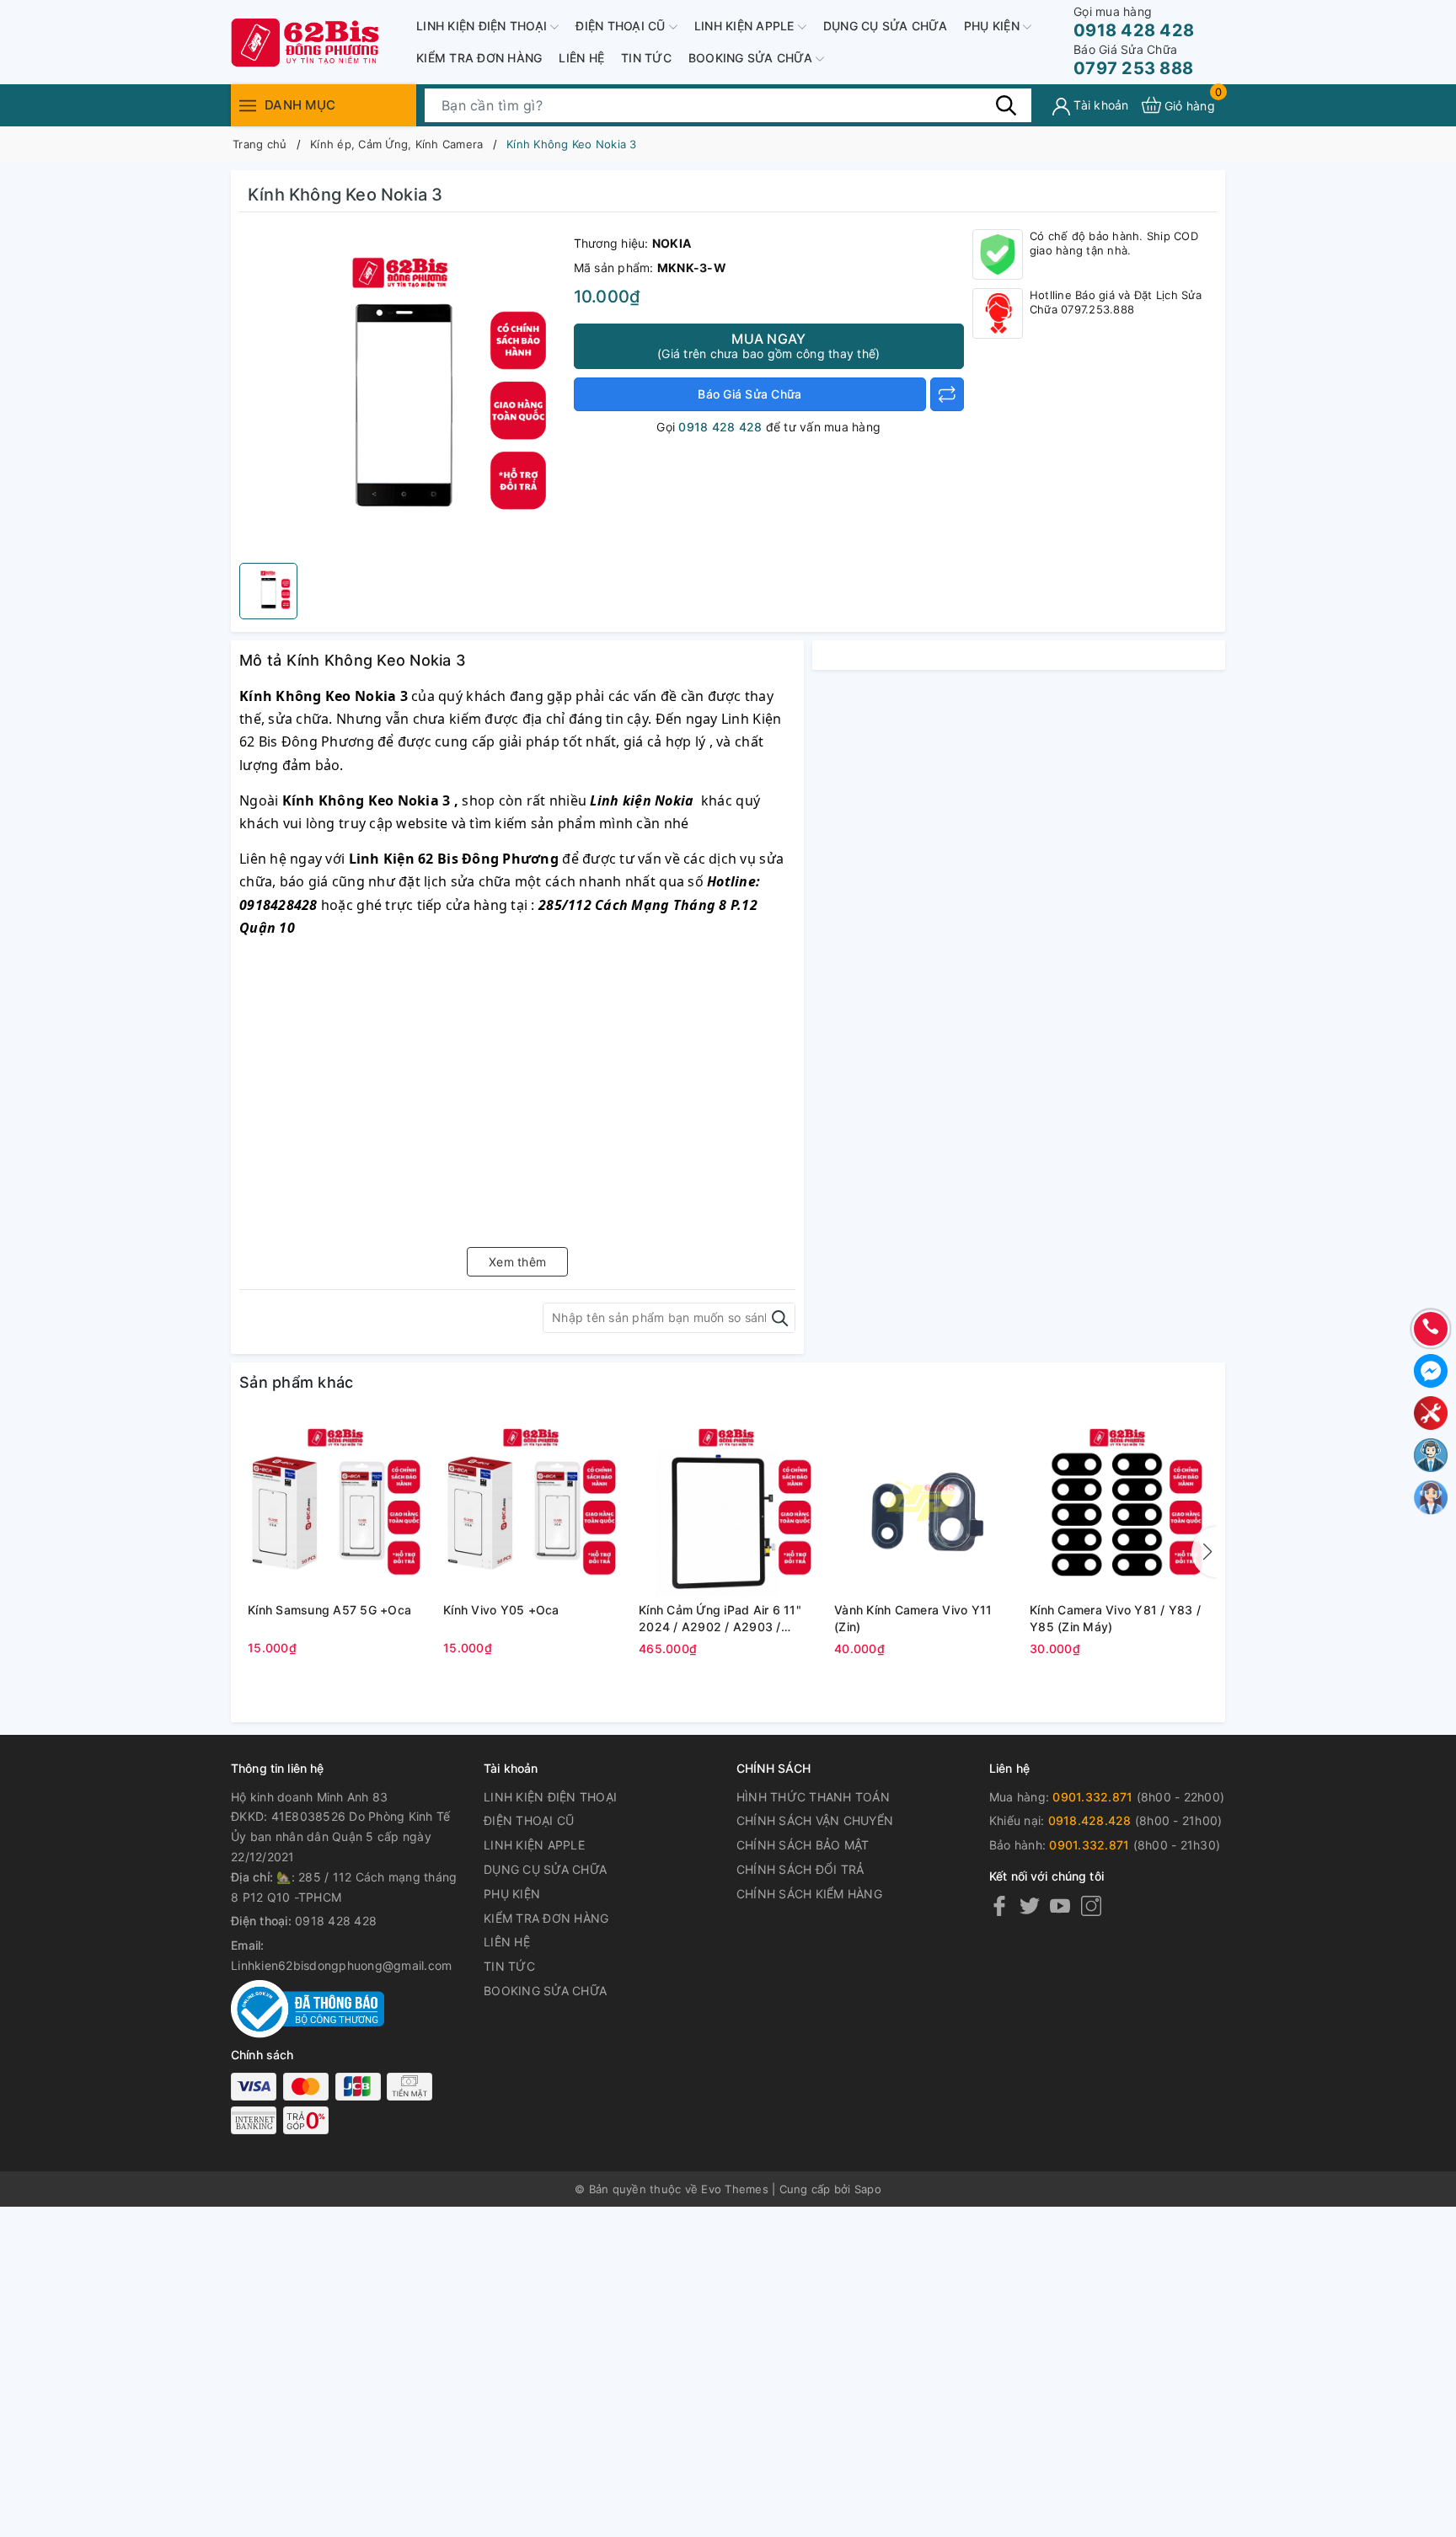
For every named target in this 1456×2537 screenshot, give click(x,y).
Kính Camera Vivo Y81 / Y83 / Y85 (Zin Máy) (1115, 1618)
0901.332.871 (1092, 1797)
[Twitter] (1030, 1905)
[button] (1204, 1552)
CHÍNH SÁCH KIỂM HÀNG (809, 1894)
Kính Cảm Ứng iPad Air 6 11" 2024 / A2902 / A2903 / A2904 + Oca (720, 1619)
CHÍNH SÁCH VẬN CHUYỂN (815, 1820)
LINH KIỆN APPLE (746, 26)
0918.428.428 (1090, 1820)
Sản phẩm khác (296, 1382)
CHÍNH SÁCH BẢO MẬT (803, 1845)
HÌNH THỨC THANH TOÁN (813, 1797)
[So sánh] (947, 394)
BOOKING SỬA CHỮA (752, 58)
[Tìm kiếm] (1006, 104)
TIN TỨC (646, 58)
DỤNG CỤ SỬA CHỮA (885, 26)
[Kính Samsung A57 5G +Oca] (337, 1507)
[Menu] (248, 105)
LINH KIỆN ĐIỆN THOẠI (483, 26)
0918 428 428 (1134, 22)
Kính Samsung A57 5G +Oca (329, 1610)
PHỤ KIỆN (993, 26)
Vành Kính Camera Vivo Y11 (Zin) (913, 1618)
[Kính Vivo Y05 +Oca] (533, 1507)
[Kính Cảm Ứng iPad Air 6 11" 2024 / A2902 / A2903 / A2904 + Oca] (728, 1507)
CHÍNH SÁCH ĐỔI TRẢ (800, 1869)
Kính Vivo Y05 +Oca (501, 1610)
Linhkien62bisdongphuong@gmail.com (341, 1965)
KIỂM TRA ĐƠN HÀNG (479, 58)
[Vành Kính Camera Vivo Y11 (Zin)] (923, 1507)
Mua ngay (768, 345)
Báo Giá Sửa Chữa (749, 394)
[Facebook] (999, 1905)
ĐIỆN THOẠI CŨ (622, 26)
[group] (402, 392)
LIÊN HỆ (581, 58)
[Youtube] (1060, 1905)
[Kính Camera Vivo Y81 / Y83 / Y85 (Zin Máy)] (1119, 1507)
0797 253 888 (1133, 60)
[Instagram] (1091, 1905)
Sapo (868, 2189)
